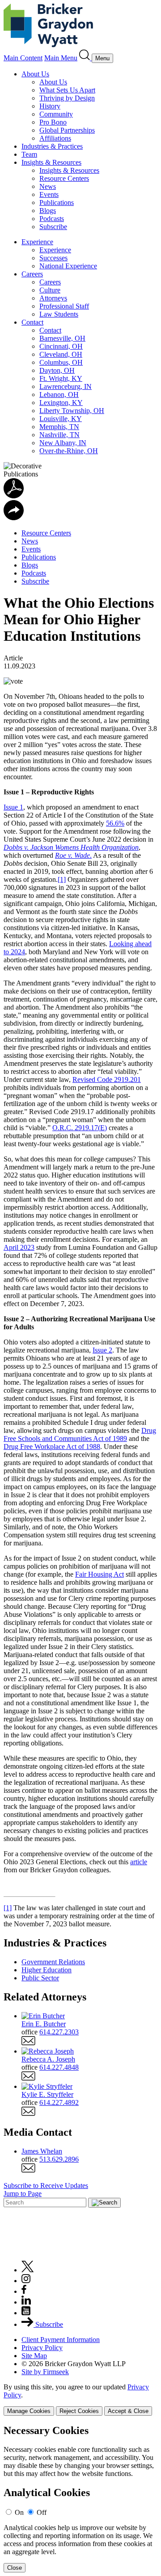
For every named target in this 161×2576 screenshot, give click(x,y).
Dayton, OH (57, 370)
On (19, 2512)
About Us (35, 74)
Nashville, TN (59, 435)
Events (49, 194)
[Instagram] (26, 2281)
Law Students (59, 314)
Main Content (23, 58)
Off (42, 2512)
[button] (14, 518)
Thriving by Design (67, 98)
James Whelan (42, 2151)
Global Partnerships (67, 130)
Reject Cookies (79, 2411)
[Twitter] (28, 2270)
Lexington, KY (61, 403)
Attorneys (53, 298)
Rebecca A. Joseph (48, 2059)
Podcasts (52, 219)
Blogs (48, 211)
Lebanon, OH (59, 395)
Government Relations (53, 1962)
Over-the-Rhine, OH (69, 451)
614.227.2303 (59, 2032)
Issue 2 (102, 1350)
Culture (50, 290)
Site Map (34, 2356)
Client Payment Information (61, 2340)
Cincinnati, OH (61, 346)
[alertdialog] (80, 2499)
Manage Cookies (29, 2411)
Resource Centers (64, 178)
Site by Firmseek (45, 2372)
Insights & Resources (51, 162)
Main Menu (61, 58)
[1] (62, 879)
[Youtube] (26, 2313)
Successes (53, 258)
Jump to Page (23, 2194)
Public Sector (40, 1978)
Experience (37, 242)
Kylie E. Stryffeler (47, 2094)
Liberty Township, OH (72, 411)
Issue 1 (13, 807)
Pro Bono (53, 122)
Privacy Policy (42, 2348)
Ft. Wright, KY (61, 378)
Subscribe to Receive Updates (46, 2186)
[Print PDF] (14, 496)
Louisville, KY (61, 419)
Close (15, 2568)
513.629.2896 (59, 2159)
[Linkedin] (26, 2302)
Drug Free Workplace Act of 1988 (52, 1447)
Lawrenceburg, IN (66, 386)
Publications (57, 202)
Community (56, 114)
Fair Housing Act (100, 1574)
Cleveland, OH (61, 354)
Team (29, 154)
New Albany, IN (63, 443)
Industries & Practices (52, 146)
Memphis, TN (59, 427)
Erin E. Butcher (44, 2024)
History (50, 106)
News (48, 186)
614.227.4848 (59, 2067)
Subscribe (53, 227)
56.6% (115, 823)
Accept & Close (128, 2411)
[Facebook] (24, 2291)
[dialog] (80, 2399)
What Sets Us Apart (67, 90)
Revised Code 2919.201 (107, 1079)
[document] (80, 2499)
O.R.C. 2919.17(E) (80, 1128)
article (139, 1862)
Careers (32, 274)
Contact (32, 322)
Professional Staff (64, 306)
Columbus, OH (61, 362)
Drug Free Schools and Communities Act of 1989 (80, 1434)
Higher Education (47, 1970)
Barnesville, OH (62, 338)
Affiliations (55, 138)
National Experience (68, 266)
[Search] (85, 58)
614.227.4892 (59, 2102)
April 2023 (19, 1247)
